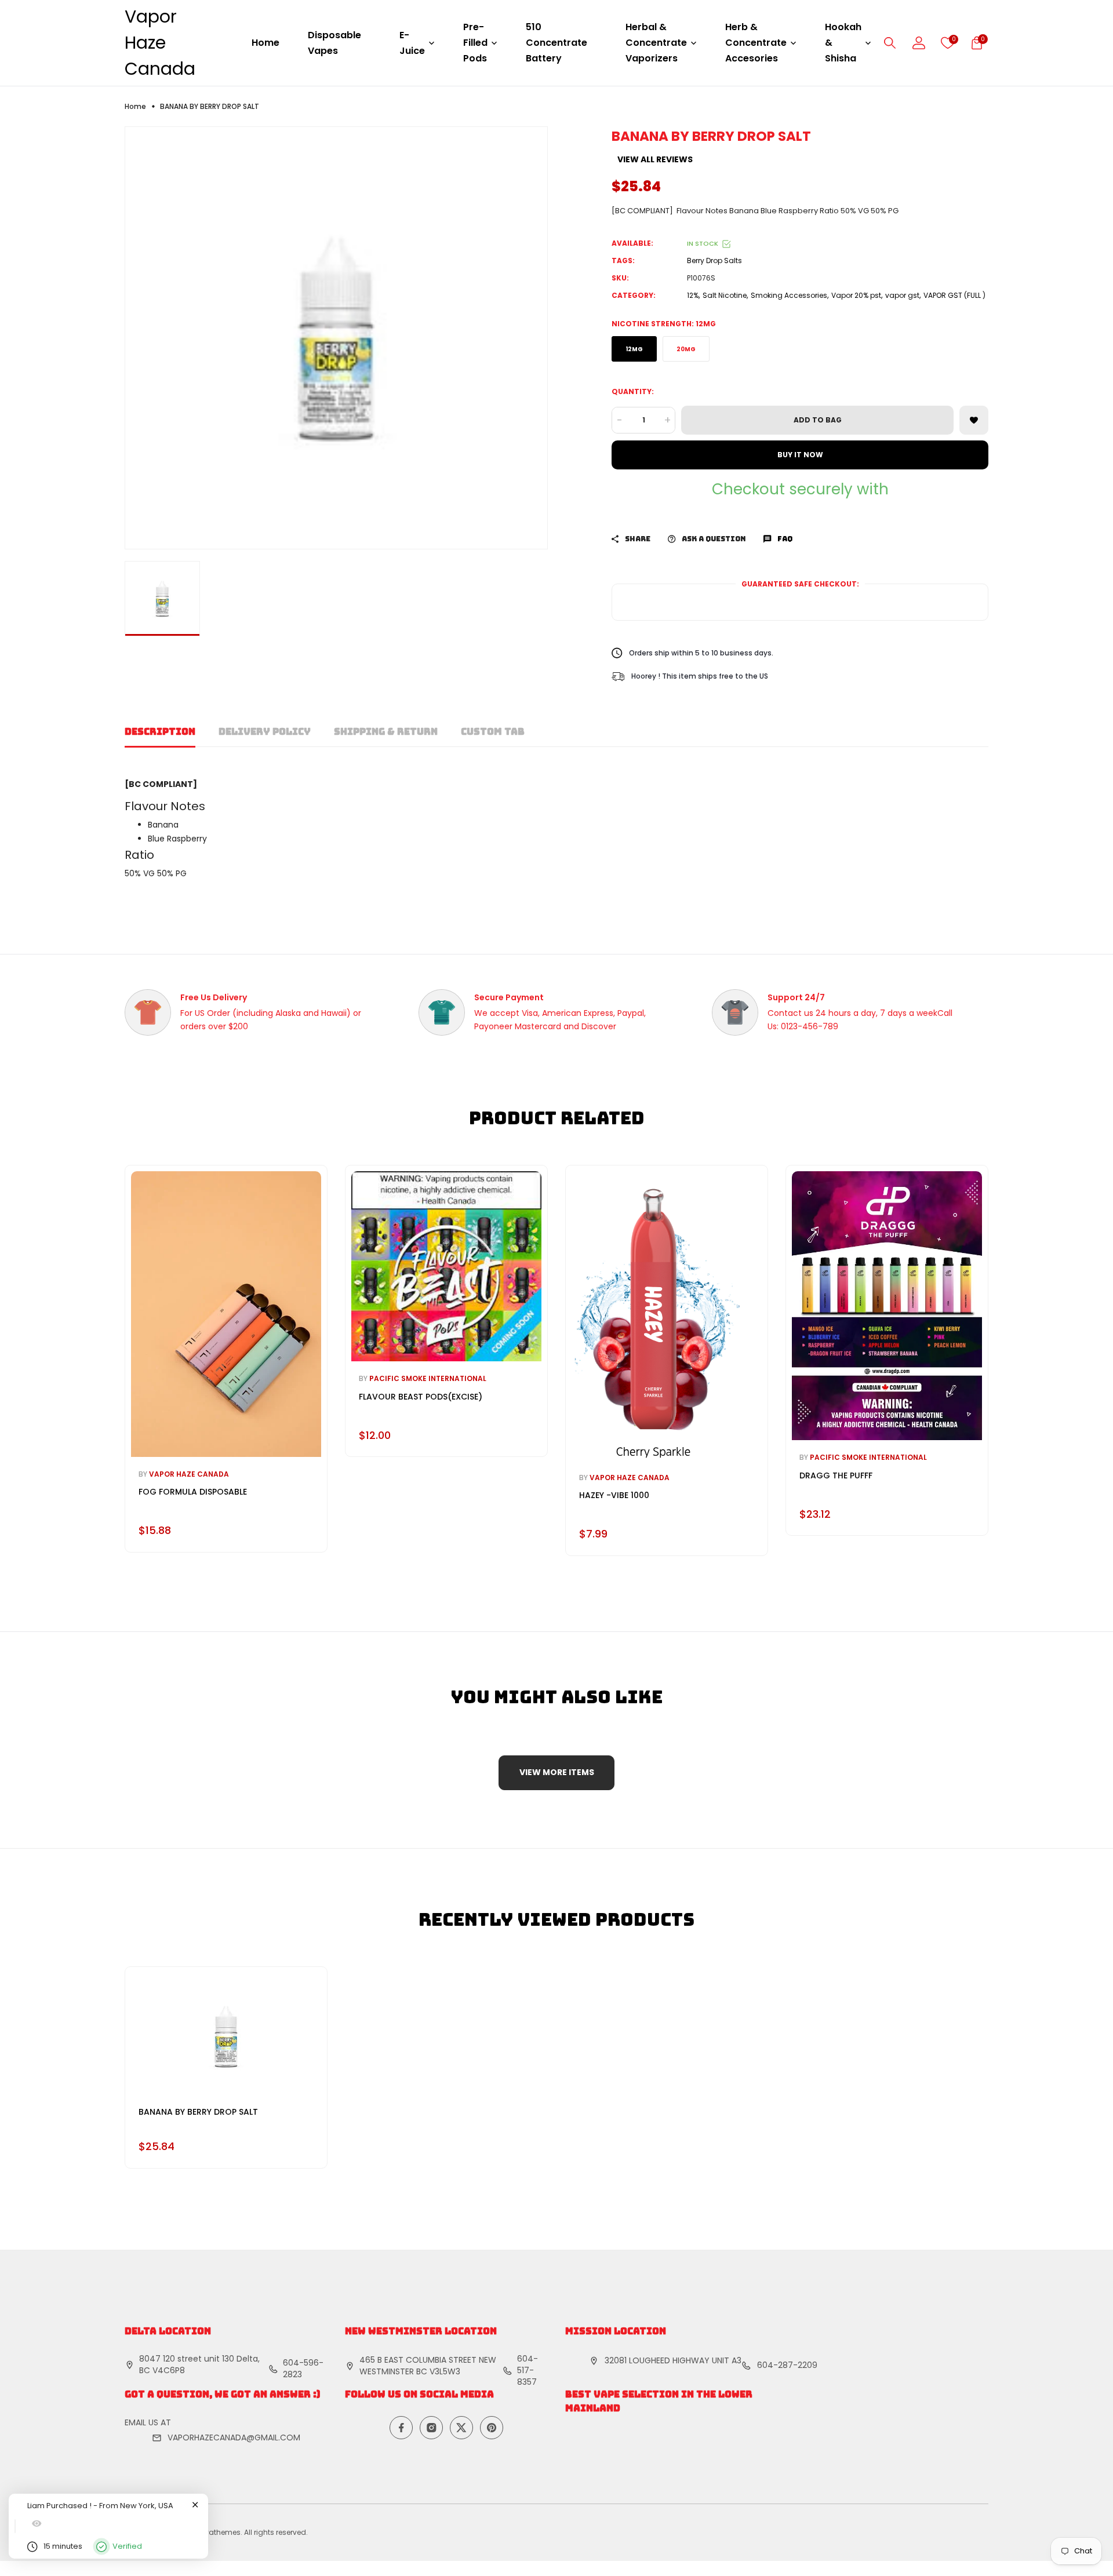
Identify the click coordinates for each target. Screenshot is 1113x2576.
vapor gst (902, 295)
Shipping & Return (386, 732)
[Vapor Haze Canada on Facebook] (401, 2428)
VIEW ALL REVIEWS (655, 159)
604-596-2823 (303, 2369)
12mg (634, 349)
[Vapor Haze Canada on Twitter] (461, 2428)
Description (160, 732)
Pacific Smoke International (428, 1378)
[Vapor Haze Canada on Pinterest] (492, 2428)
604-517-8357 (528, 2370)
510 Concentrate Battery (556, 43)
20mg (686, 349)
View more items (557, 1772)
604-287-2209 (787, 2365)
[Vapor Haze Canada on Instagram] (431, 2428)
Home (265, 43)
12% (693, 295)
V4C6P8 (169, 2370)
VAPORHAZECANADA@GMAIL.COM (234, 2437)
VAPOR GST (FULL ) (954, 295)
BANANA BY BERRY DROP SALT (198, 2112)
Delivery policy (265, 732)
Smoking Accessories (789, 295)
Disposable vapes (334, 43)
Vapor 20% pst (856, 295)
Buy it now (800, 455)
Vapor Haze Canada (160, 43)
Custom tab (493, 732)
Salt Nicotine (725, 295)
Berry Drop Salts (714, 260)
